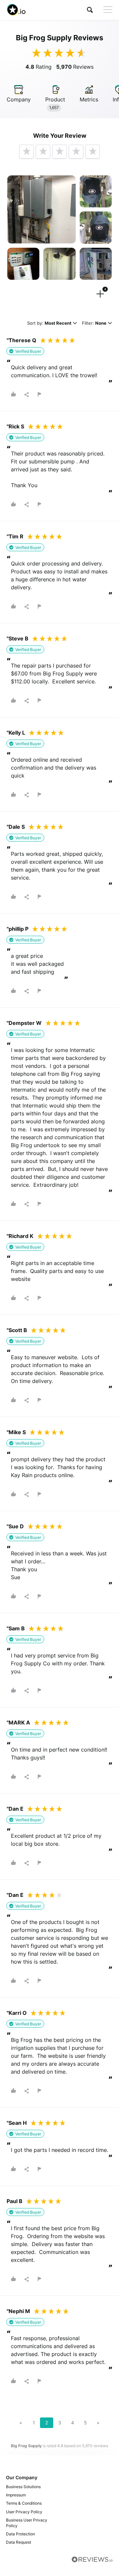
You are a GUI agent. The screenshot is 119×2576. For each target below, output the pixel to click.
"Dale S (16, 827)
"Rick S (15, 426)
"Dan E (15, 1809)
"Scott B (17, 1330)
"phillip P (18, 929)
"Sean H (17, 2123)
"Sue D (15, 1526)
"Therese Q (21, 340)
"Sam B (16, 1628)
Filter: (94, 324)
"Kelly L (16, 733)
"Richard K (20, 1236)
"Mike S (16, 1432)
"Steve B (18, 638)
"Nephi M (18, 2311)
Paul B (15, 2201)
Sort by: (49, 324)
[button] (90, 10)
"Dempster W (24, 1023)
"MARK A (18, 1723)
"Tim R (15, 536)
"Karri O (17, 2013)
